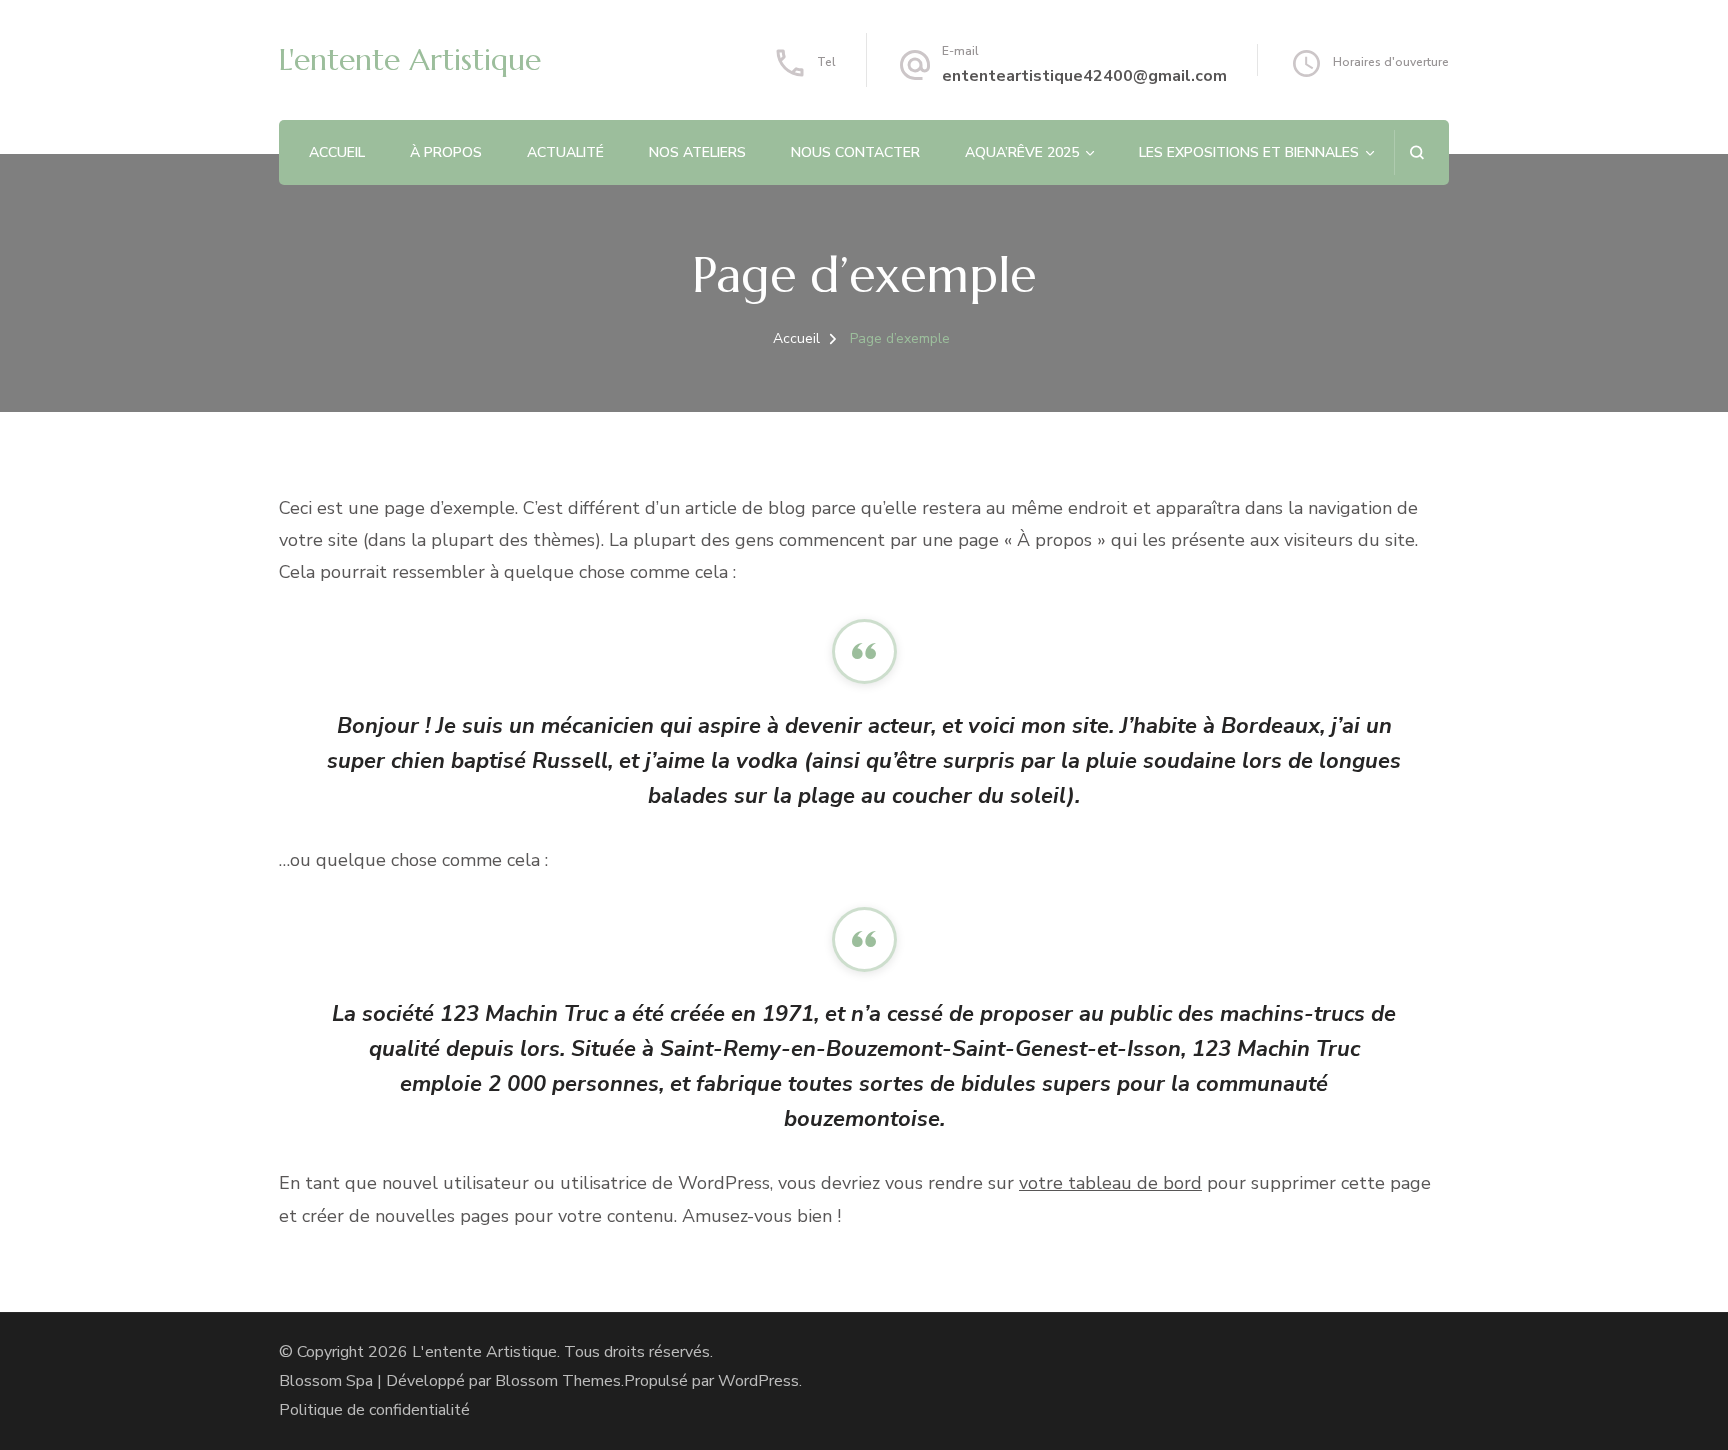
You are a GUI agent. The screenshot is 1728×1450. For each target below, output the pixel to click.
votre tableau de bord (1110, 1183)
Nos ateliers (697, 152)
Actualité (565, 152)
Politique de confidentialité (374, 1410)
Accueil (337, 152)
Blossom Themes (558, 1381)
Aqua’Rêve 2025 (1022, 152)
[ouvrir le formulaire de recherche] (1416, 152)
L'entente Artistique (410, 59)
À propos (446, 152)
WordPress (758, 1381)
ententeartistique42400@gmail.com (1084, 76)
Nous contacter (855, 152)
